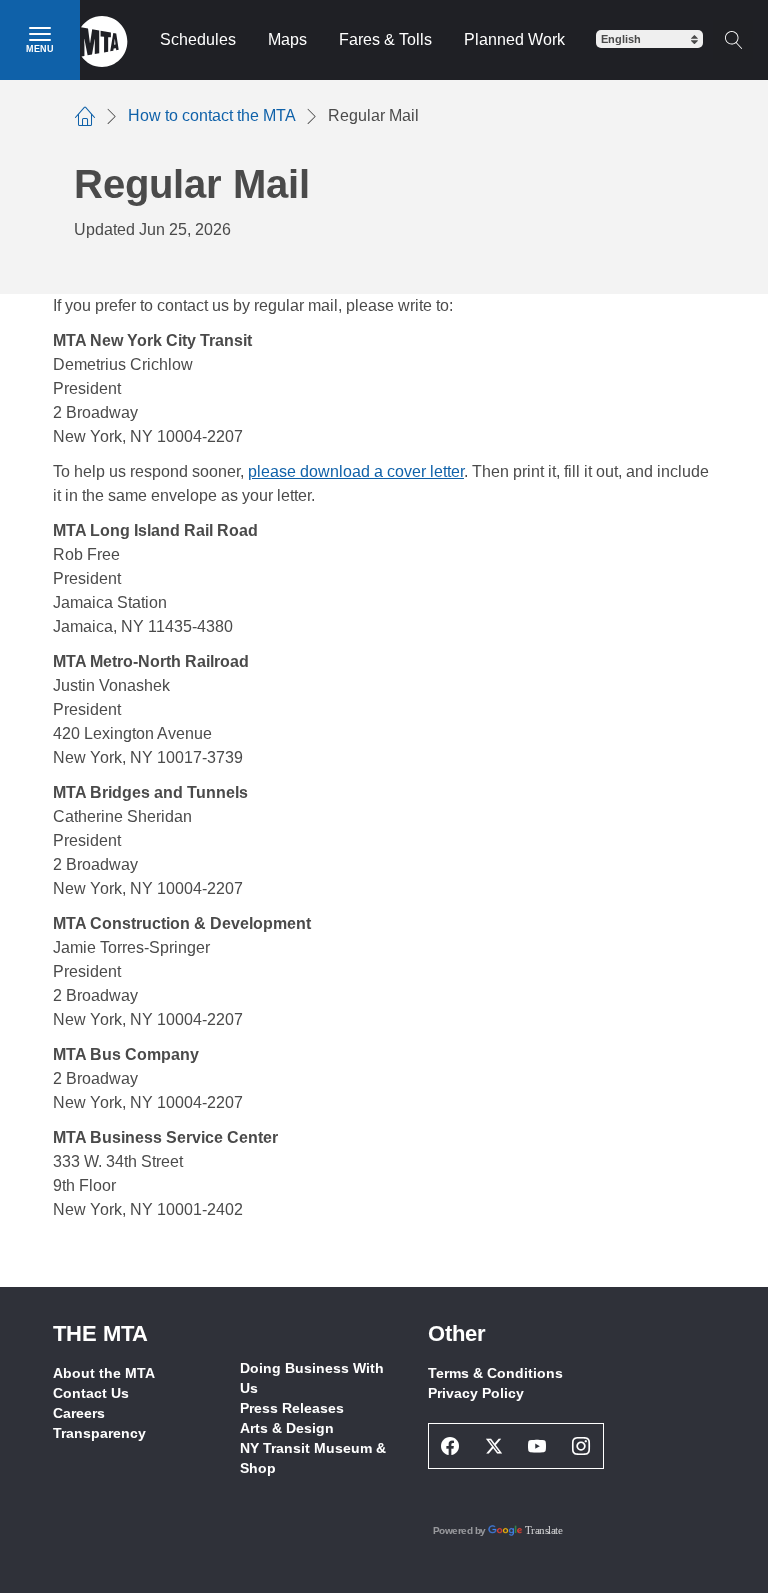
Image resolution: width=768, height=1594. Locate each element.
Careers (79, 1413)
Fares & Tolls (385, 39)
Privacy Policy (476, 1393)
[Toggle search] (733, 40)
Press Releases (292, 1408)
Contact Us (91, 1393)
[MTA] (104, 40)
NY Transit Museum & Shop (313, 1458)
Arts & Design (287, 1428)
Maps (287, 39)
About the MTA (104, 1373)
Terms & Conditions (495, 1373)
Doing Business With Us (312, 1378)
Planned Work (514, 39)
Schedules (198, 39)
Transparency (99, 1433)
